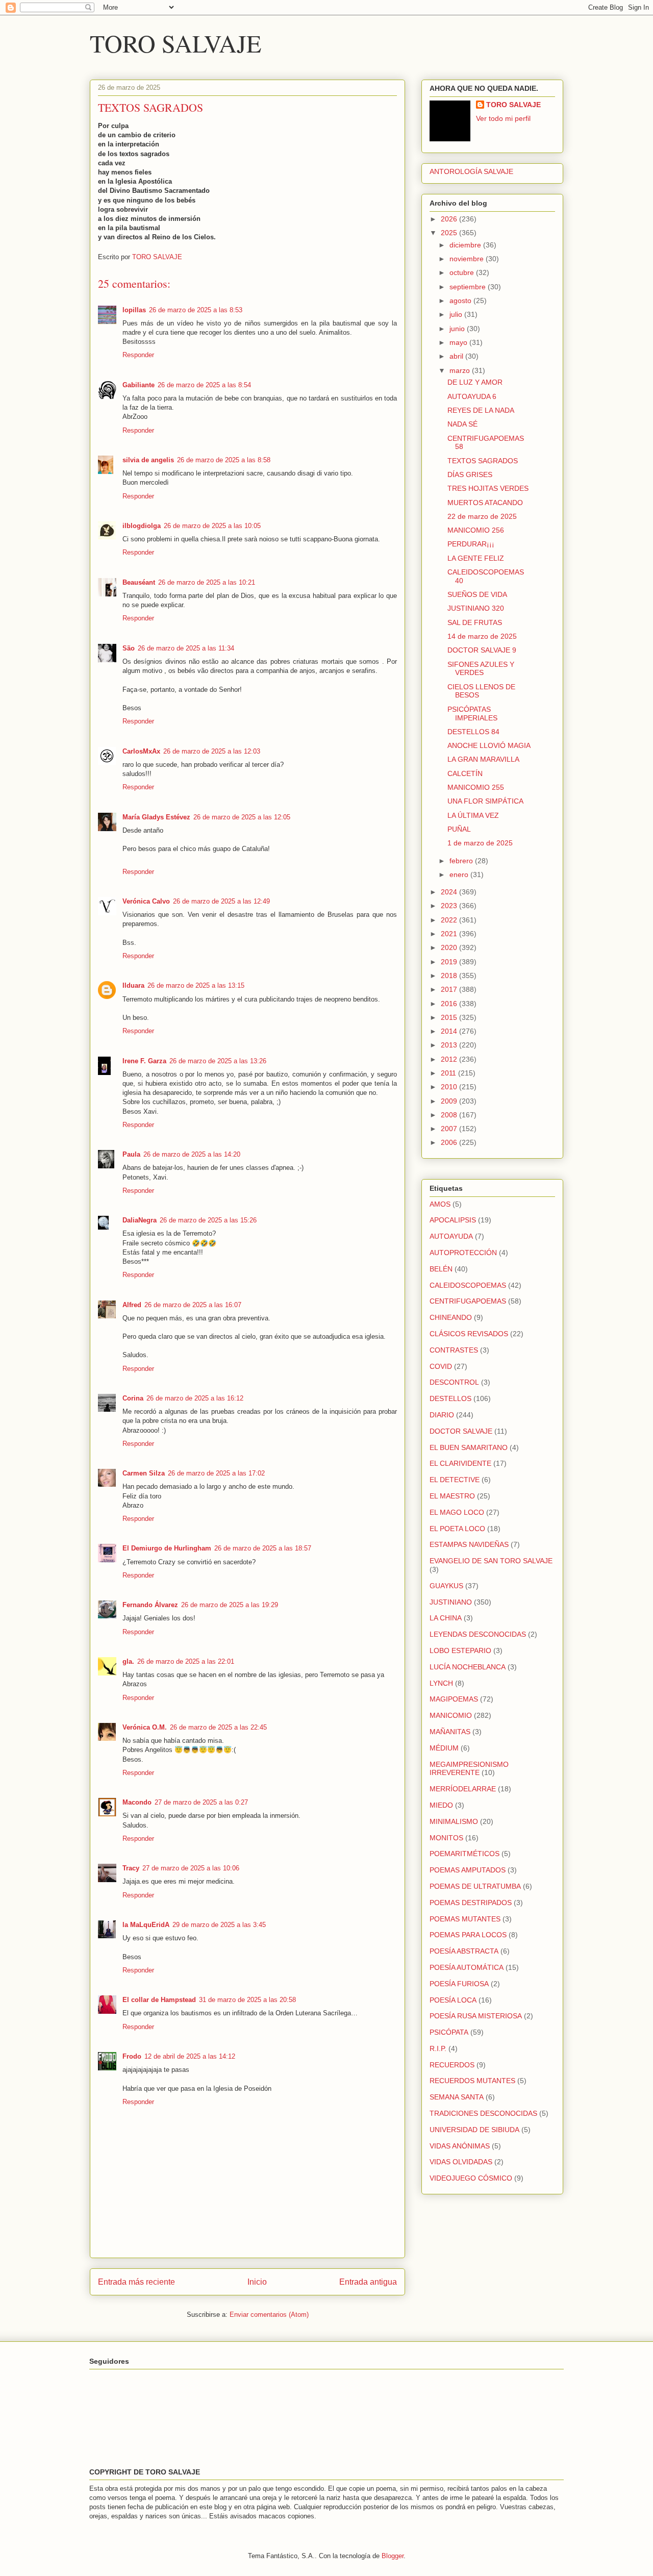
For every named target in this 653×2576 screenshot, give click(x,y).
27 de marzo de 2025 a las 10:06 (191, 1868)
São (129, 648)
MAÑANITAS (450, 1732)
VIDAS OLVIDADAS (461, 2162)
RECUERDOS (452, 2065)
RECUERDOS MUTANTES (472, 2081)
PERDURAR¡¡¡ (471, 544)
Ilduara (133, 985)
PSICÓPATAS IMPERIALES (472, 714)
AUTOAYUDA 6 (472, 396)
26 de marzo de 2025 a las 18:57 (263, 1548)
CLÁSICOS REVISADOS (469, 1334)
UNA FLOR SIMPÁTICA (485, 801)
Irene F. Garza (144, 1061)
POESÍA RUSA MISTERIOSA (476, 2016)
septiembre (469, 287)
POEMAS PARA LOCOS (468, 1935)
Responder (138, 355)
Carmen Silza (144, 1473)
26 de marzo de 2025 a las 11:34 (186, 648)
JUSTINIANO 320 (476, 608)
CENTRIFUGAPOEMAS (468, 1301)
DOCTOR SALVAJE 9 (482, 650)
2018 (450, 976)
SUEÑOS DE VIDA (477, 594)
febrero (462, 861)
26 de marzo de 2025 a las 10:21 (207, 582)
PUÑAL (459, 829)
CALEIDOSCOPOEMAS (468, 1285)
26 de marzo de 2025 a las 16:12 (195, 1398)
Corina (133, 1398)
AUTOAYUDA (451, 1236)
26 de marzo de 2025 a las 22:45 (218, 1727)
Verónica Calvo (146, 901)
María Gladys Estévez (156, 817)
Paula (131, 1154)
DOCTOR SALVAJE (461, 1431)
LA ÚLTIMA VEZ (473, 815)
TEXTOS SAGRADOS (483, 461)
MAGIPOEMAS (454, 1699)
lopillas (134, 310)
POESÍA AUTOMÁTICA (467, 1967)
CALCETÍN (465, 773)
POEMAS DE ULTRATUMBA (475, 1886)
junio (458, 329)
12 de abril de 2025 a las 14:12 (190, 2056)
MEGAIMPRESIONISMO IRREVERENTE (469, 1769)
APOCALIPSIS (453, 1220)
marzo (461, 370)
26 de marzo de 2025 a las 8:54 (204, 385)
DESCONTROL (454, 1382)
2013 (450, 1045)
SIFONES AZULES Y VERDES (481, 669)
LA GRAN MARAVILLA (483, 759)
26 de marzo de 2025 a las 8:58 (224, 460)
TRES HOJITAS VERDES (488, 488)
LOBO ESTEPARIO (460, 1650)
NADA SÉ (462, 424)
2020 (450, 947)
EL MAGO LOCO (457, 1512)
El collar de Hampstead (159, 2000)
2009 (450, 1101)
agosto (461, 301)
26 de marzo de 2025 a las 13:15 (196, 985)
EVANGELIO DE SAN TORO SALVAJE (491, 1561)
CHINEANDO (451, 1317)
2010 (450, 1087)
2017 (450, 989)
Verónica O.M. (145, 1727)
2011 (449, 1073)
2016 (450, 1004)
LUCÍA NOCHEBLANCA (468, 1667)
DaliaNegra (140, 1220)
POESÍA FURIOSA (459, 1984)
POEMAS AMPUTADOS (468, 1870)
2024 (450, 892)
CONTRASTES (454, 1350)
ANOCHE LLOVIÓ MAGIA (489, 745)
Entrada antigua (368, 2282)
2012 (450, 1059)
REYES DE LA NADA (481, 410)
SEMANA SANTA (457, 2097)
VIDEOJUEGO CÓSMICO (471, 2178)
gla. (128, 1661)
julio (457, 314)
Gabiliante (139, 385)
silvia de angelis (148, 460)
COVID (441, 1366)
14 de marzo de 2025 (482, 636)
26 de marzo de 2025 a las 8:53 (196, 310)
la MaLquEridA (146, 1925)
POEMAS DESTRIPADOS (471, 1903)
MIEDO (441, 1805)
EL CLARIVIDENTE (460, 1463)
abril (457, 356)
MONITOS (446, 1838)
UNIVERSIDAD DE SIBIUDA (474, 2130)
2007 (450, 1129)
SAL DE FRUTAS (475, 622)
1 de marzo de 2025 (480, 843)
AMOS (440, 1204)
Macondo (137, 1802)
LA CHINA (446, 1618)
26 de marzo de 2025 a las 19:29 (230, 1605)
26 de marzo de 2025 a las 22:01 (186, 1661)
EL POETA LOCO (457, 1529)
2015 (450, 1017)
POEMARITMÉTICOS (464, 1854)
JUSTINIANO (451, 1602)
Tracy (131, 1868)
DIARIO (442, 1415)
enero (460, 874)
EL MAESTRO (452, 1496)
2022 (450, 920)
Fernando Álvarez (150, 1605)
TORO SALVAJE (175, 43)
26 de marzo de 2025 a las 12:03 (212, 751)
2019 (450, 962)
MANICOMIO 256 (476, 530)
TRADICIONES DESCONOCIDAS (483, 2113)
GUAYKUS (446, 1586)
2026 (450, 219)
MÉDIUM (444, 1748)
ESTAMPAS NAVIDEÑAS (469, 1544)
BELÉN (441, 1269)
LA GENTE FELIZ (476, 558)
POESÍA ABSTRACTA (464, 1951)
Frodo (132, 2056)
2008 (450, 1115)
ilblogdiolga (142, 526)
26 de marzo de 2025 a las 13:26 (218, 1061)
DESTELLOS (450, 1398)
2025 (450, 233)
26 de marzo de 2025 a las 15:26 (208, 1220)
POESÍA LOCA (453, 2000)
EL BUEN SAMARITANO (469, 1447)
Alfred (132, 1305)
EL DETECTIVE (455, 1480)
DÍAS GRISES (470, 474)
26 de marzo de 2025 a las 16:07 (193, 1305)
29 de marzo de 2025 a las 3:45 (219, 1925)
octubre (463, 272)
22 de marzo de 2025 (482, 516)
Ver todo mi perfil (503, 118)
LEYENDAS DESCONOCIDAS (478, 1634)
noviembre (468, 259)
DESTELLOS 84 (473, 732)
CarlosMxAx (141, 751)
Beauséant (139, 582)
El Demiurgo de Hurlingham (167, 1548)
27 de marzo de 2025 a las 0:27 (201, 1802)
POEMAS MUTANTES (465, 1919)
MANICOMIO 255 (476, 787)
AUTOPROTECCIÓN (463, 1253)
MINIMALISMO (454, 1821)
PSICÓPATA (449, 2032)
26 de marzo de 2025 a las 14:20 (192, 1154)
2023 (450, 906)
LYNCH (441, 1683)
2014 (450, 1031)
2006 (450, 1142)
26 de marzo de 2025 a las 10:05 (212, 526)
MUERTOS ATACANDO (485, 503)
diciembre (466, 245)
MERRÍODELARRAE (463, 1789)
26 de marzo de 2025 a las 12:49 (221, 901)
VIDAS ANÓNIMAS (460, 2146)
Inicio (257, 2282)
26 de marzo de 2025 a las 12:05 (242, 817)
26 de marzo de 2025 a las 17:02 (216, 1473)
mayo (459, 342)
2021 (450, 934)
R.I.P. (438, 2048)
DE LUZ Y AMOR (475, 382)
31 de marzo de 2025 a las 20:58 (247, 2000)
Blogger (393, 2556)
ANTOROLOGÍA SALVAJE (471, 171)
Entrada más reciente (136, 2282)
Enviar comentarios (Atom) (269, 2315)
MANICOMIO (451, 1715)
